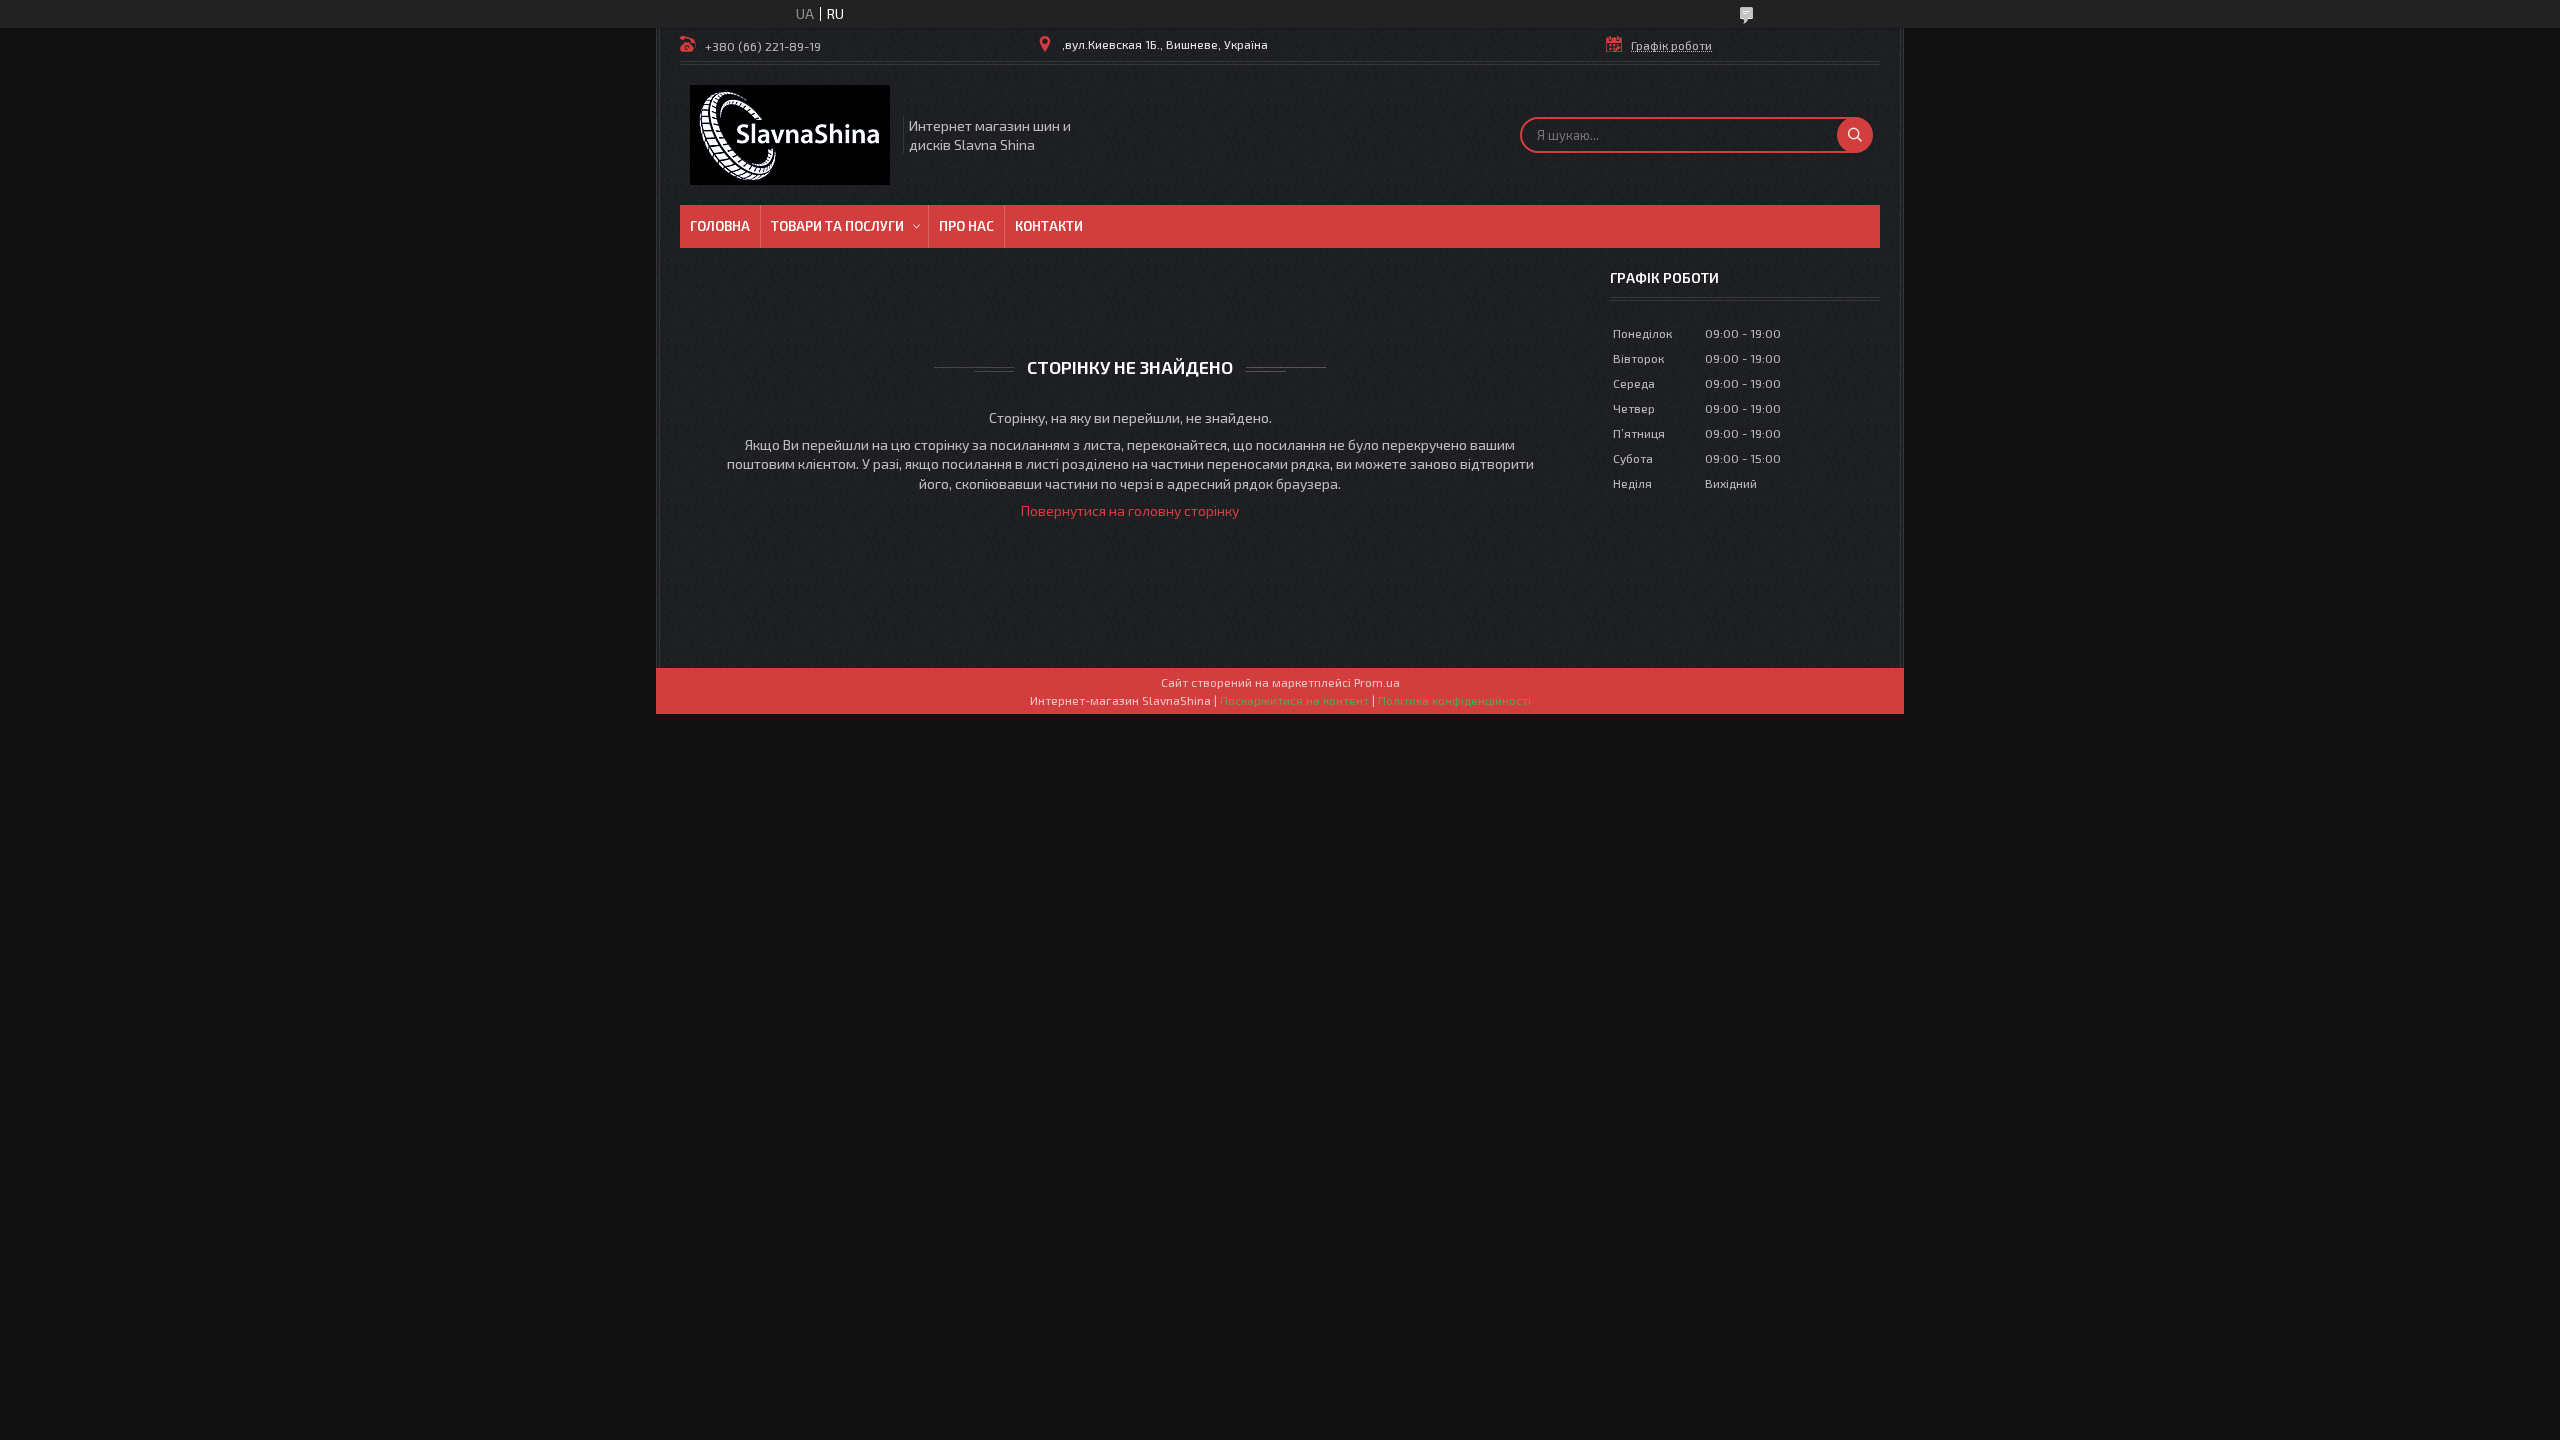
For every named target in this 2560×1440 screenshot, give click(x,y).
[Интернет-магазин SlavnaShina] (790, 135)
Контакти (1049, 226)
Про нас (966, 226)
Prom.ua (1377, 682)
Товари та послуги (837, 226)
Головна (720, 226)
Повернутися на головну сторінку (1130, 510)
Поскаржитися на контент (1294, 700)
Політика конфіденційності (1454, 700)
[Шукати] (1855, 135)
